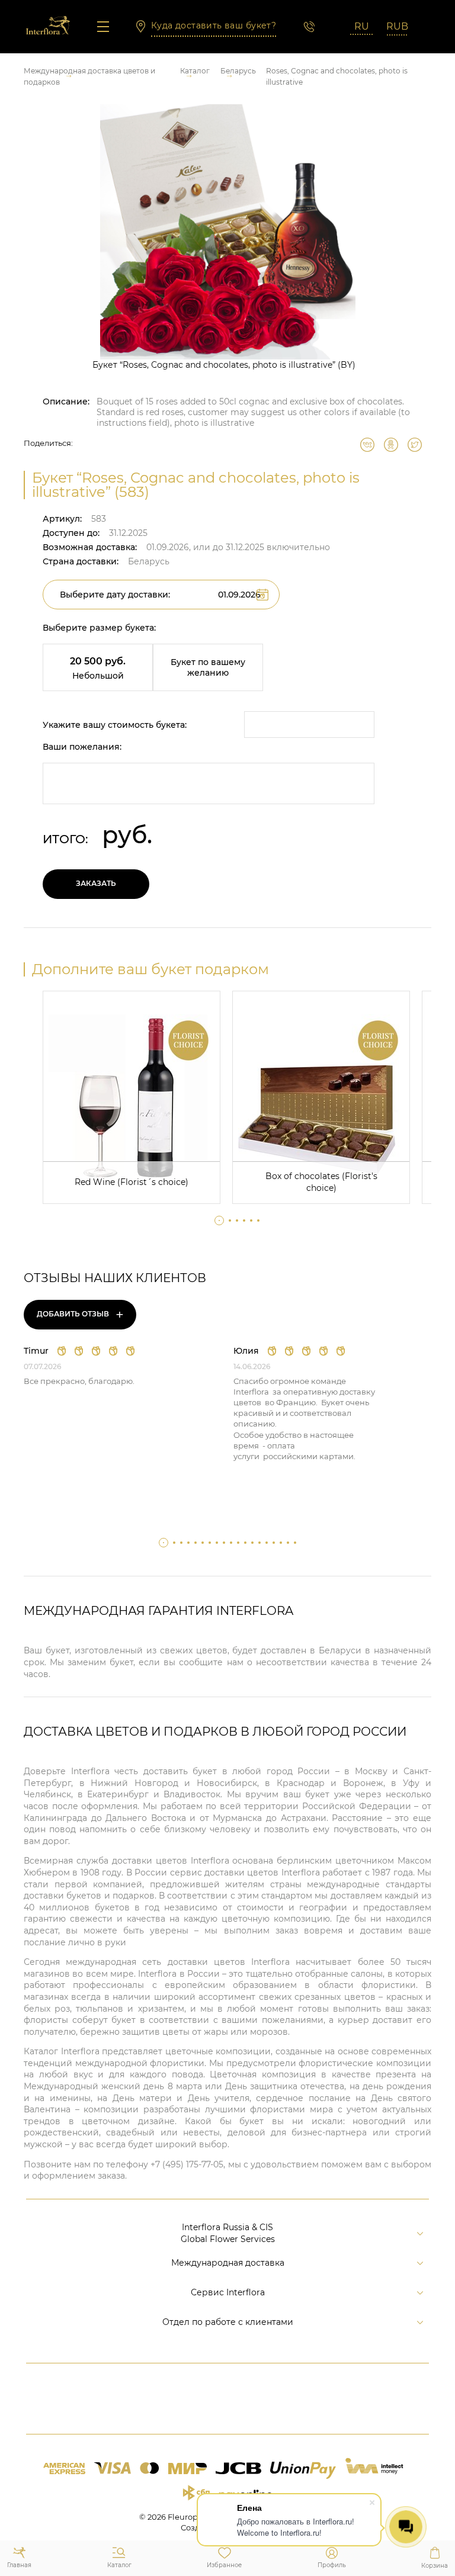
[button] (219, 1220)
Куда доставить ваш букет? (214, 25)
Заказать (96, 883)
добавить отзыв (80, 1314)
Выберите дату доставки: (115, 595)
